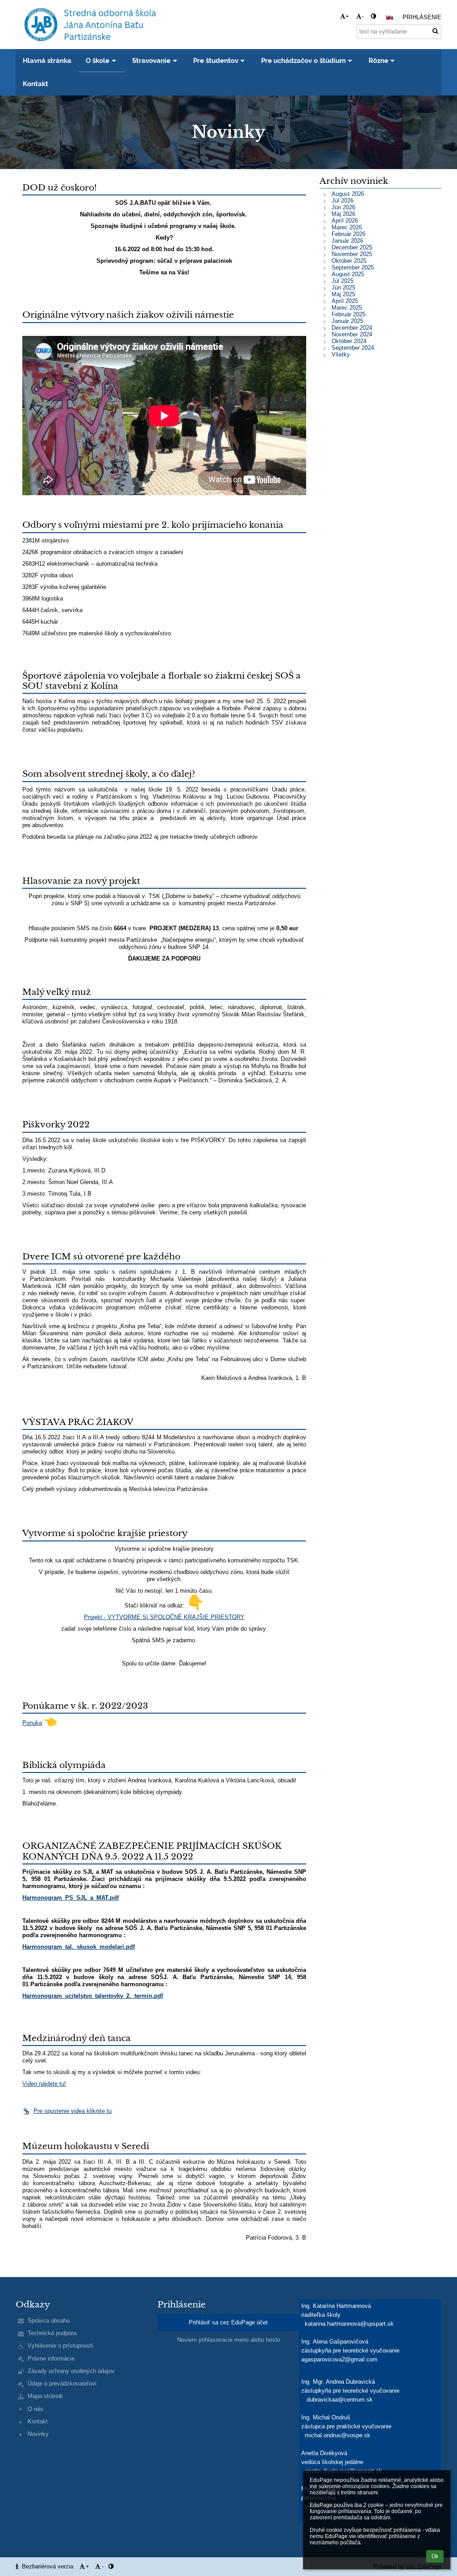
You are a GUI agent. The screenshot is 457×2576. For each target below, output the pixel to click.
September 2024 (353, 348)
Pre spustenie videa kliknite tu (73, 2111)
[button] (373, 16)
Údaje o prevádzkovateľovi (62, 2383)
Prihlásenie (422, 17)
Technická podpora (52, 2333)
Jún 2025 (343, 288)
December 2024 (352, 328)
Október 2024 (349, 341)
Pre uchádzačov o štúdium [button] (303, 60)
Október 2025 (349, 261)
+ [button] (347, 16)
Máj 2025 (343, 294)
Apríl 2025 (345, 301)
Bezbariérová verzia (48, 2566)
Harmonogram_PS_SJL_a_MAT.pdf (71, 1898)
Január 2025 (347, 321)
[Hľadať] (435, 31)
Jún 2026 (343, 207)
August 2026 (348, 194)
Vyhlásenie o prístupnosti (60, 2346)
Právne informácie (51, 2359)
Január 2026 (347, 241)
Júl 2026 (343, 201)
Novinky (38, 2434)
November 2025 (352, 254)
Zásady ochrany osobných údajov (71, 2371)
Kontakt (38, 2421)
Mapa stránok (45, 2396)
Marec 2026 (347, 227)
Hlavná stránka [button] (47, 60)
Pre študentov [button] (216, 60)
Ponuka (32, 1723)
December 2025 (352, 247)
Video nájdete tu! (44, 2084)
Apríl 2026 (345, 221)
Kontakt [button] (35, 84)
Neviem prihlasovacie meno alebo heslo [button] (228, 2340)
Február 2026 (349, 234)
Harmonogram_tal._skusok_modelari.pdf (79, 1947)
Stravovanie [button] (151, 60)
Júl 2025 (343, 281)
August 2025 (348, 274)
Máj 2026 (343, 214)
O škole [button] (98, 60)
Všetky (341, 354)
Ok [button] (435, 2556)
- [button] (362, 16)
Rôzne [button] (378, 60)
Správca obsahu (49, 2321)
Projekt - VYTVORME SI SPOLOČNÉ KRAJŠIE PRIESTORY (164, 1617)
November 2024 (352, 334)
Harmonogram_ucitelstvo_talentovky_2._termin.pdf (93, 1996)
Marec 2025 (347, 308)
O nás (35, 2409)
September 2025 (353, 267)
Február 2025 (349, 314)
